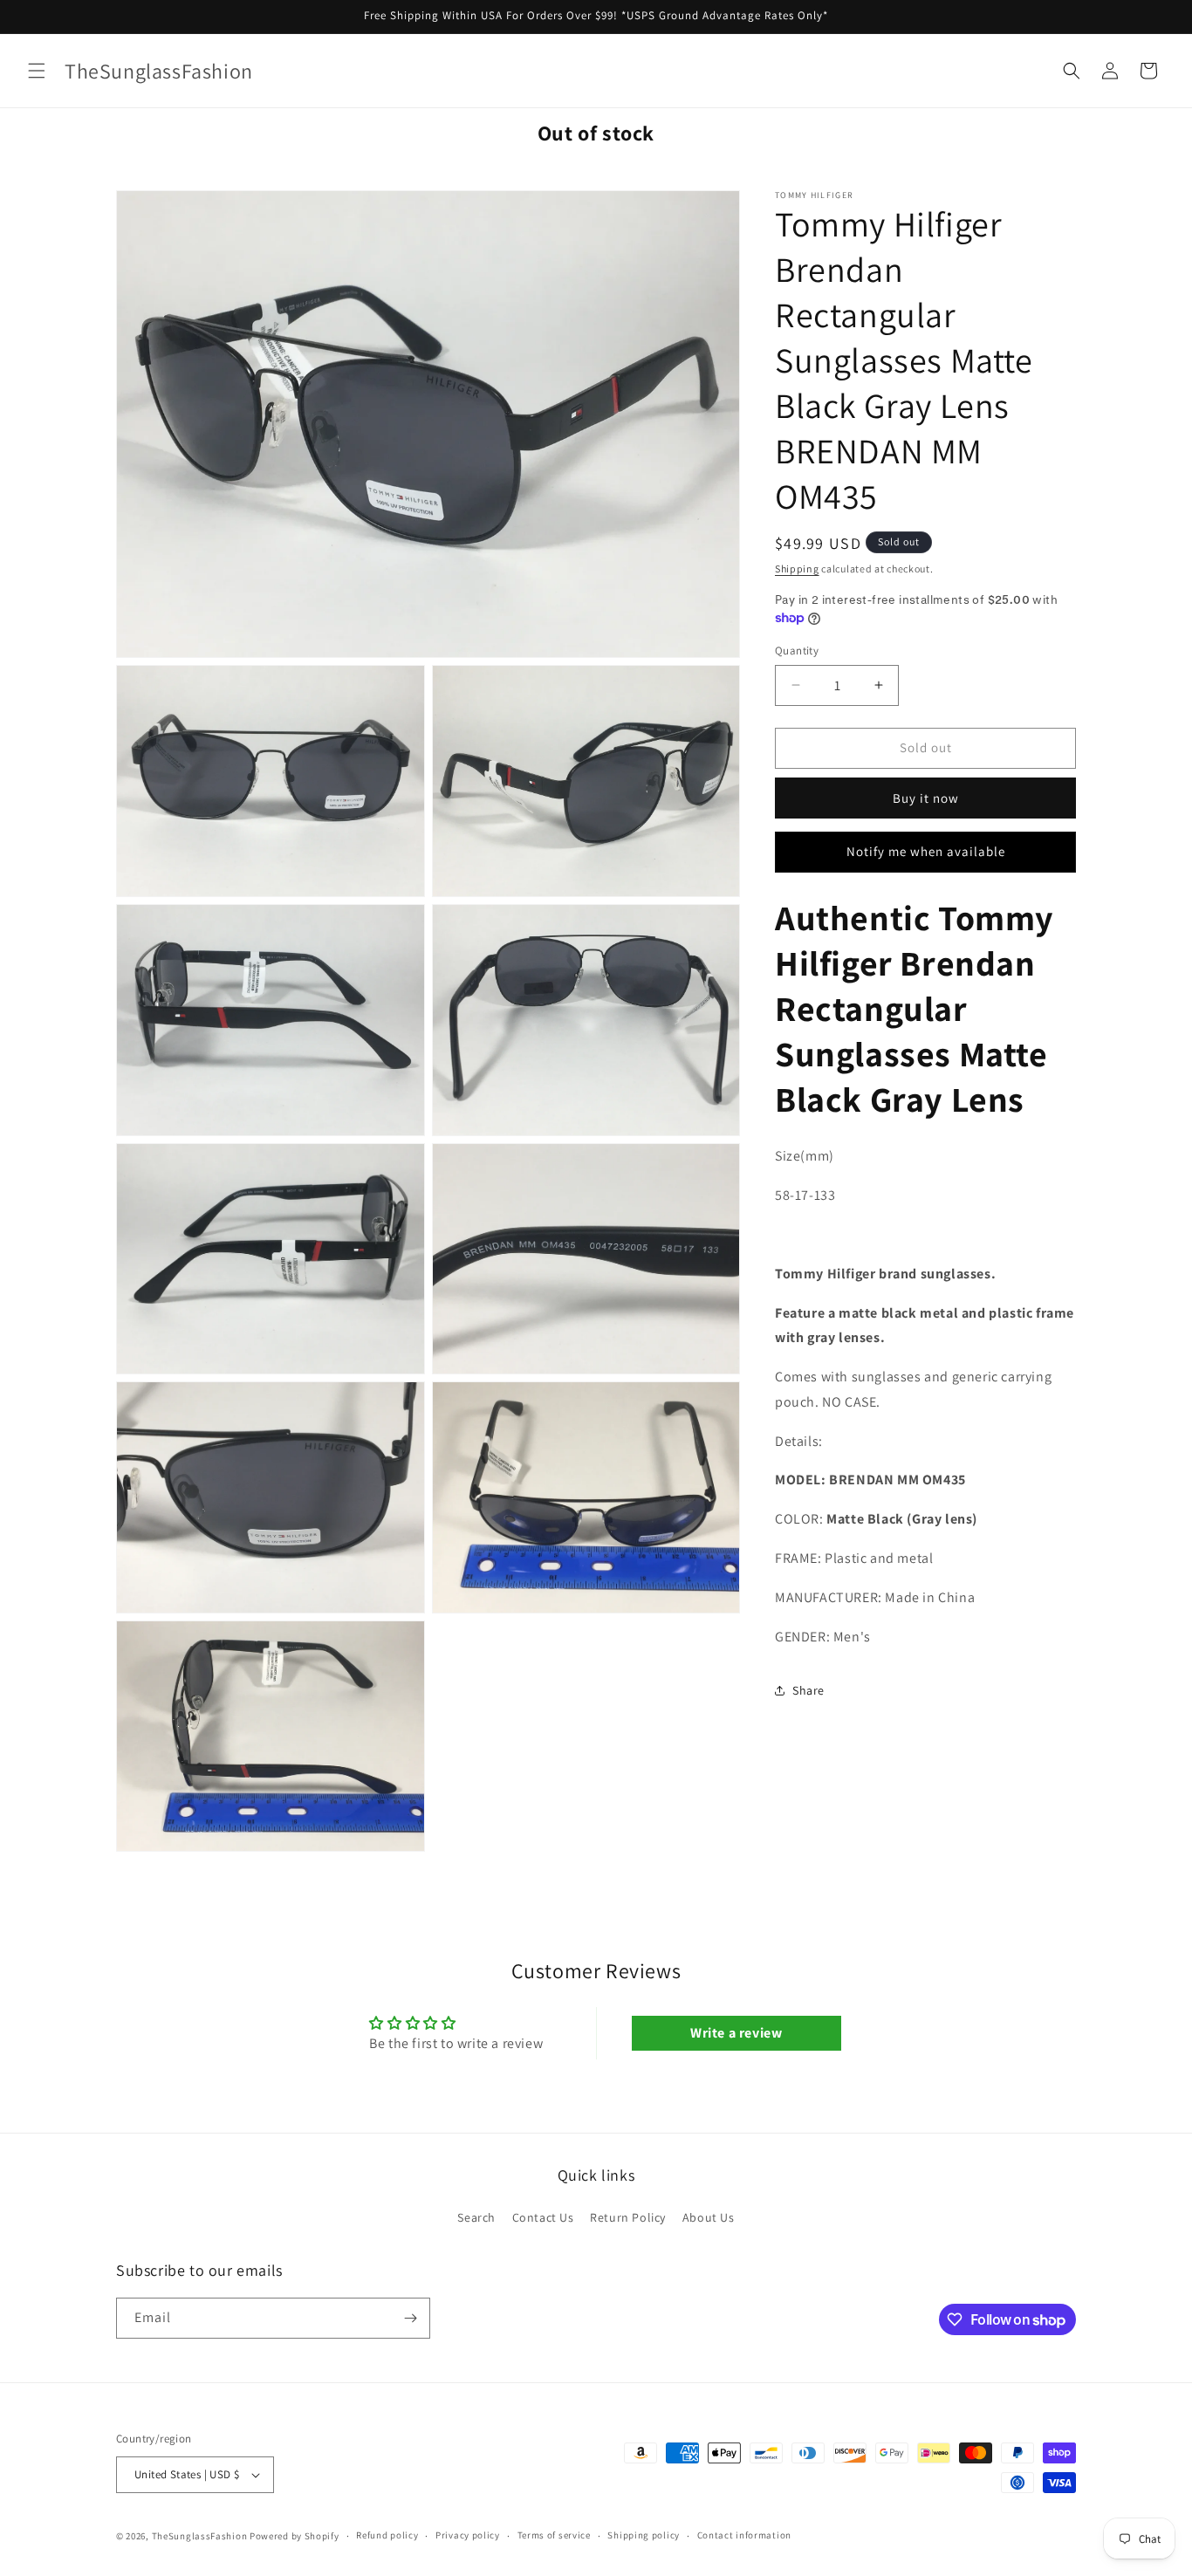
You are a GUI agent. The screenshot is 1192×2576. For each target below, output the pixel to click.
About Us (709, 2218)
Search (476, 2218)
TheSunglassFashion (200, 2536)
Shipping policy (644, 2535)
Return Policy (628, 2218)
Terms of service (554, 2535)
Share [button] (808, 1690)
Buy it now (926, 797)
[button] (37, 71)
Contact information (744, 2535)
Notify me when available (926, 851)
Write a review (736, 2033)
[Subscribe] (410, 2318)
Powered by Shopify (295, 2536)
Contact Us (543, 2218)
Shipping (797, 569)
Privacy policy (468, 2535)
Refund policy (387, 2535)
